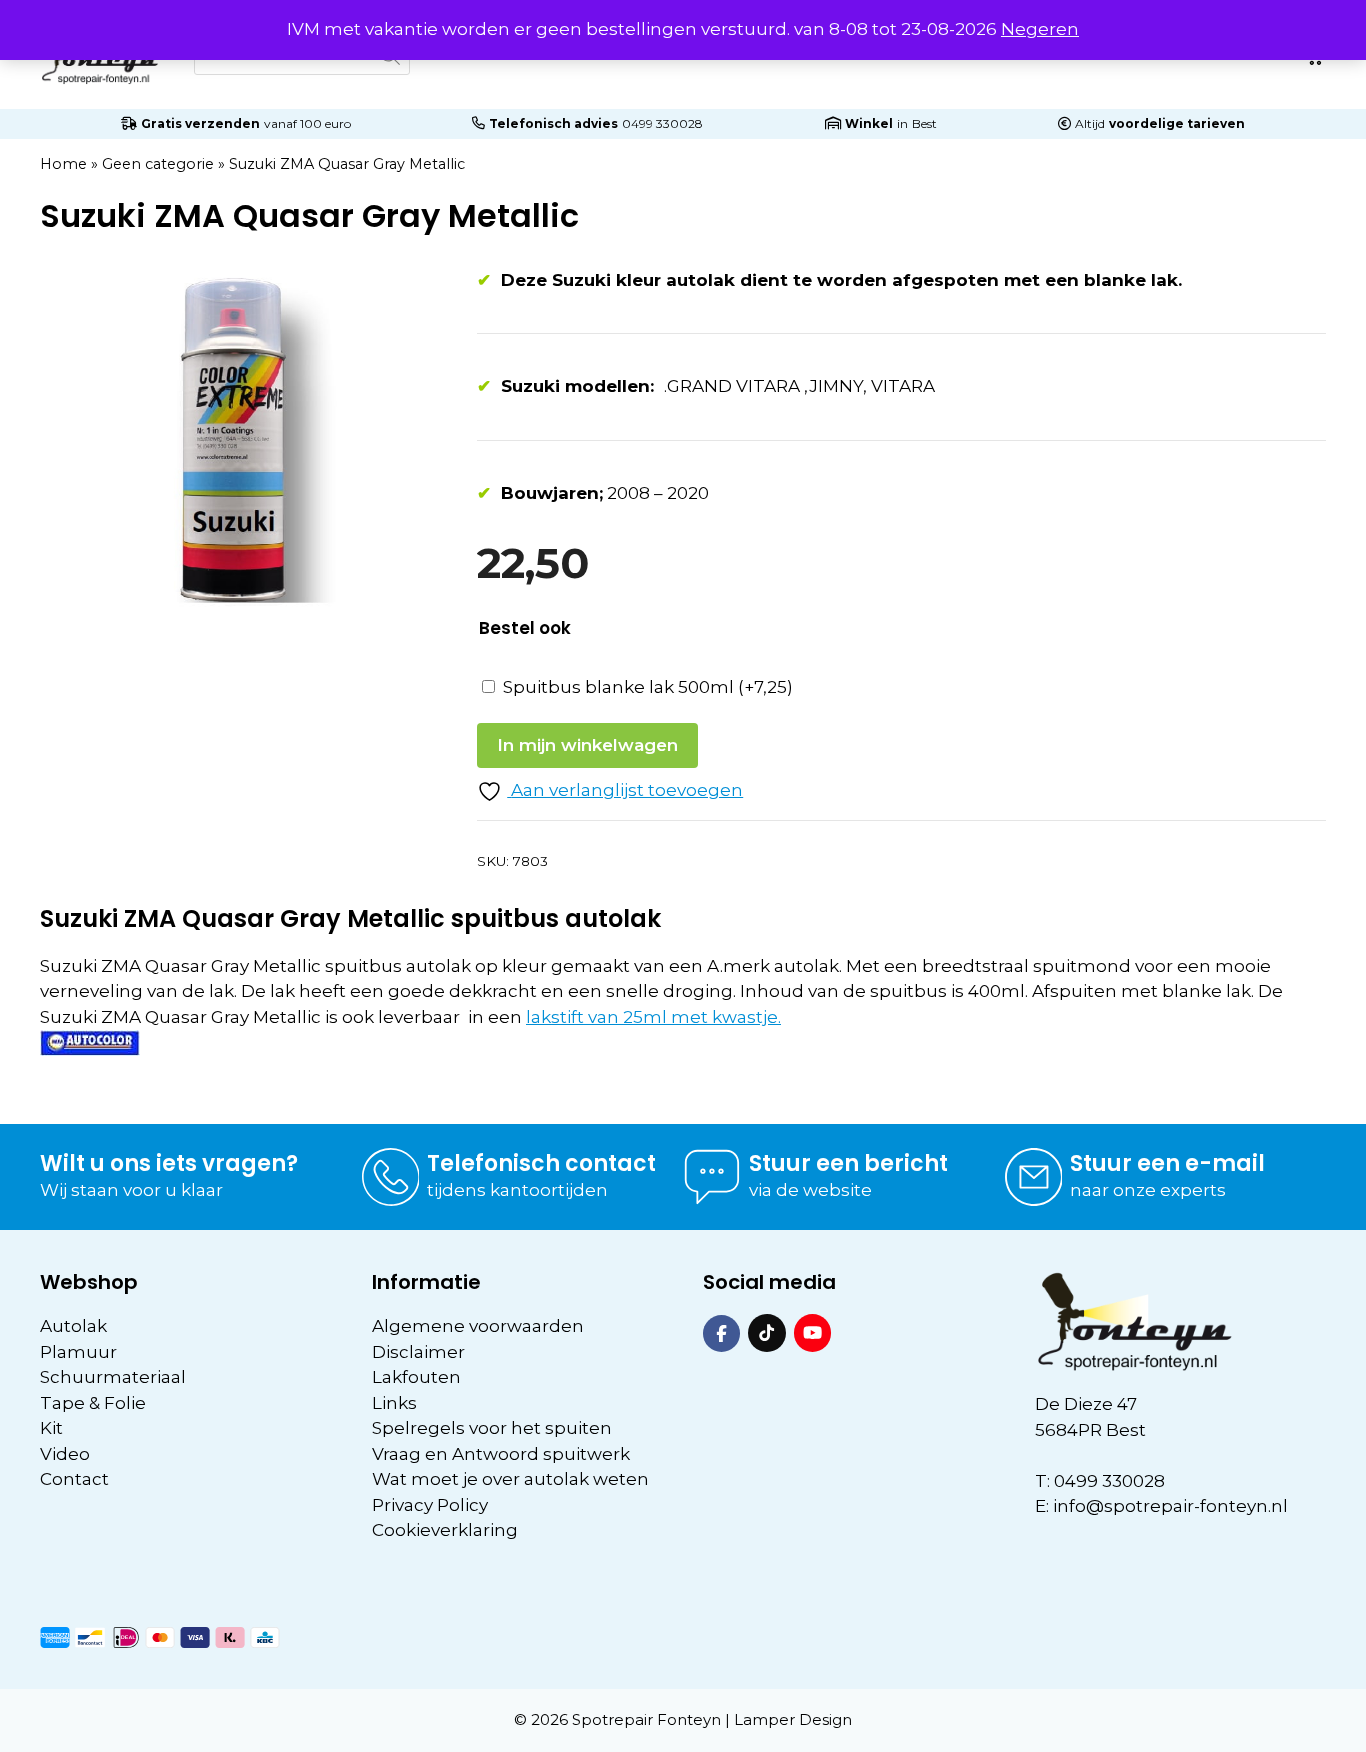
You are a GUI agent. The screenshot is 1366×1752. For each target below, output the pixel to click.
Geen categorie (158, 164)
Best (924, 123)
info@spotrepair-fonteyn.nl (1170, 1506)
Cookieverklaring (445, 1530)
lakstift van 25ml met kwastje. (653, 1017)
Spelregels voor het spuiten (492, 1428)
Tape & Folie (93, 1403)
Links (394, 1403)
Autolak (73, 1326)
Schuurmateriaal (113, 1377)
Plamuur (78, 1352)
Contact (74, 1479)
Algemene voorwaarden (478, 1326)
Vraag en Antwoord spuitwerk (501, 1454)
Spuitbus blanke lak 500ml (648, 687)
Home (63, 164)
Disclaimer (418, 1352)
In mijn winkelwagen (587, 745)
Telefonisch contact (541, 1163)
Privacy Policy (430, 1505)
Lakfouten (416, 1377)
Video (65, 1454)
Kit (51, 1428)
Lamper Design (793, 1719)
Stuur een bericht (848, 1163)
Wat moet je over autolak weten (510, 1479)
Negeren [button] (1040, 29)
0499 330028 (662, 123)
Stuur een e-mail (1167, 1163)
